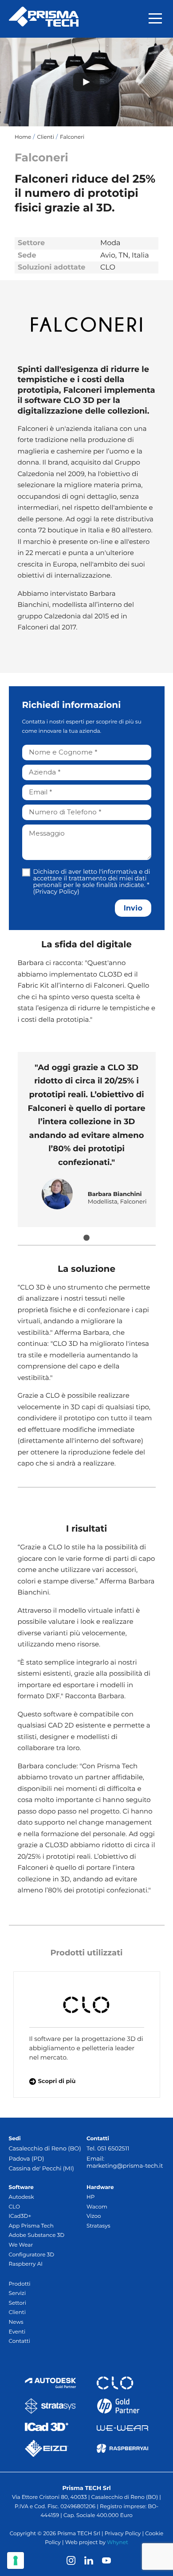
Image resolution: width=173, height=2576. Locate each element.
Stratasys (98, 2226)
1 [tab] (86, 1238)
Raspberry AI (26, 2264)
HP (90, 2197)
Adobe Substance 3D (37, 2235)
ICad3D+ (20, 2216)
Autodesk (22, 2197)
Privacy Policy (56, 891)
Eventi (17, 2332)
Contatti (20, 2341)
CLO (14, 2207)
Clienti (17, 2312)
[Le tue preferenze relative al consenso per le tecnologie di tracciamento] (16, 2560)
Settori (18, 2303)
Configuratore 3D (32, 2255)
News (16, 2322)
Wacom (97, 2207)
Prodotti (20, 2284)
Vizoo (94, 2216)
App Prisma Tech (31, 2226)
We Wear (21, 2245)
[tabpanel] (87, 1139)
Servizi (18, 2293)
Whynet (118, 2543)
